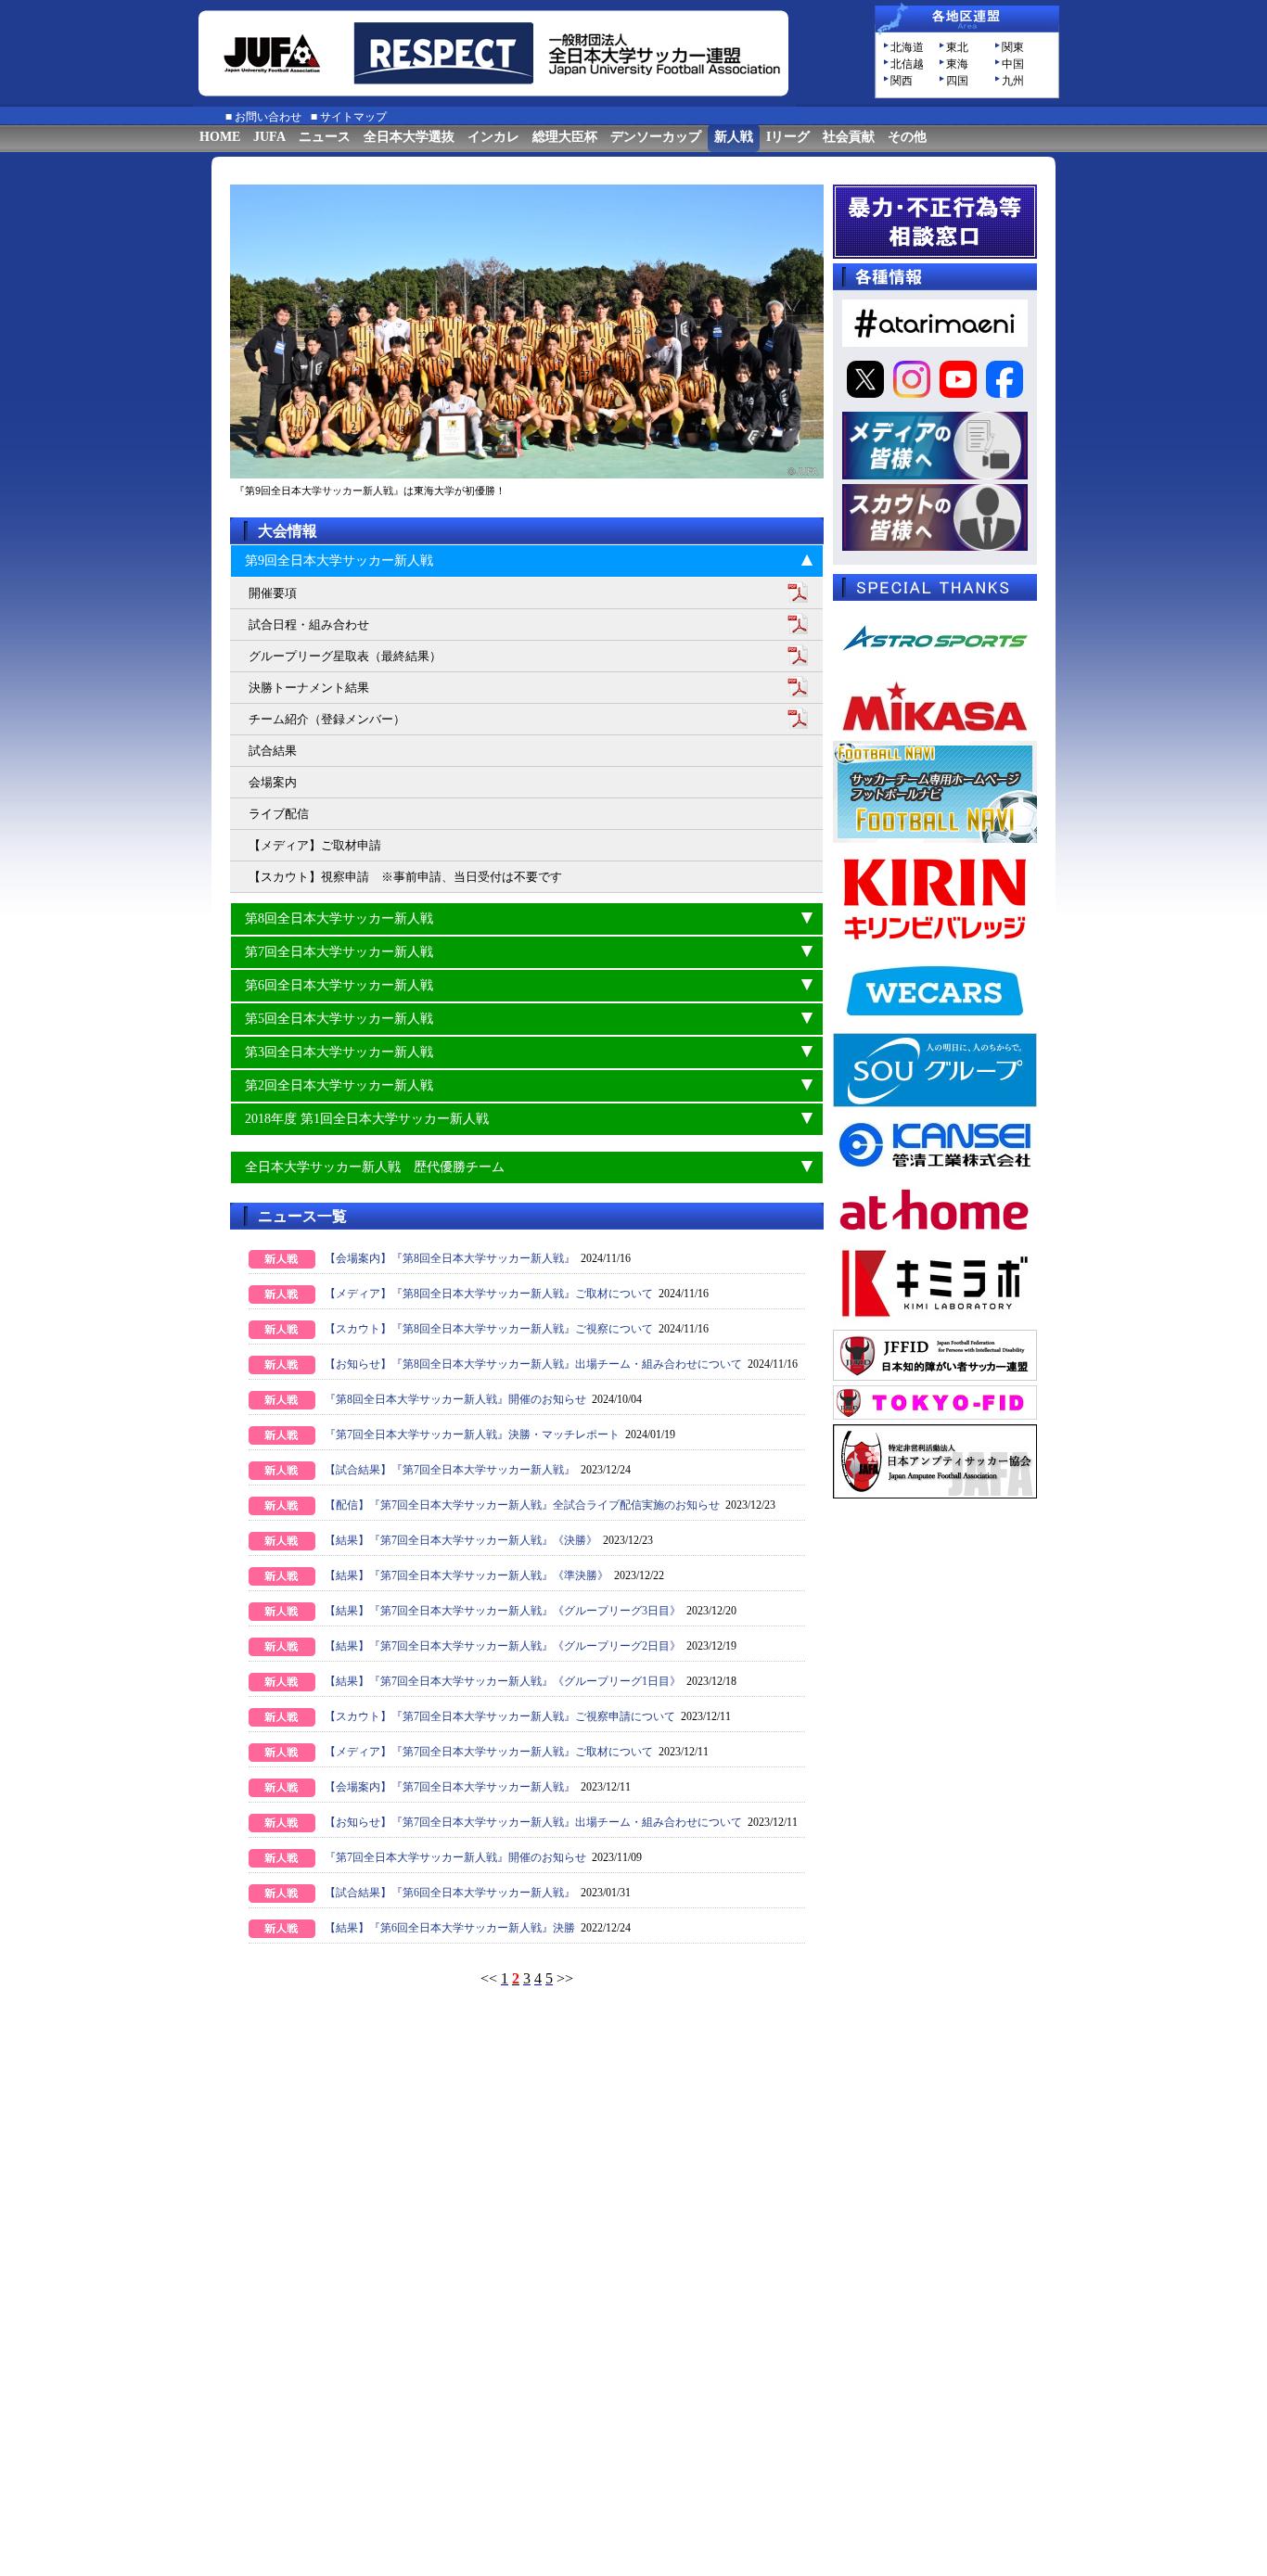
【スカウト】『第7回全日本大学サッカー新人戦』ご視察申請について (500, 1716)
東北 (957, 47)
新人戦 (734, 137)
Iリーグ (788, 137)
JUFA (269, 137)
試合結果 (273, 751)
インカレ (493, 137)
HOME (220, 137)
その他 (907, 137)
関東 (1013, 47)
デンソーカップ (656, 137)
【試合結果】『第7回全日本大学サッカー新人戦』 (450, 1470)
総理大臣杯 (565, 137)
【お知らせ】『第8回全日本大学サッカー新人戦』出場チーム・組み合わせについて (533, 1364)
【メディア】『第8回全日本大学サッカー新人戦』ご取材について (489, 1294)
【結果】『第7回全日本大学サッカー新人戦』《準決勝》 (467, 1575)
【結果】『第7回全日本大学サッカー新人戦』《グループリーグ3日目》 (503, 1611)
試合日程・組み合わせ (309, 625)
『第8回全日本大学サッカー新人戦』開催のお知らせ (455, 1399)
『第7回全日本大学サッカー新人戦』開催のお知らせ (455, 1857)
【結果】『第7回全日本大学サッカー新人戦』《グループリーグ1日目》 (503, 1681)
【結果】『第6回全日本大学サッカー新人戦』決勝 (450, 1928)
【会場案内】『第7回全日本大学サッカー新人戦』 (450, 1787)
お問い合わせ (268, 117)
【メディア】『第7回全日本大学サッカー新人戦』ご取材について (489, 1752)
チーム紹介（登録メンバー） (327, 719)
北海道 (907, 47)
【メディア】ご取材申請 (315, 845)
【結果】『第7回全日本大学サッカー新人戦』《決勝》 (461, 1540)
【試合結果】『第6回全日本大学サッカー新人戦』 (450, 1893)
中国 (1013, 64)
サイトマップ (353, 117)
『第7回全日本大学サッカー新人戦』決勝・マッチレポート (472, 1435)
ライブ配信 (279, 814)
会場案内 (273, 782)
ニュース (325, 137)
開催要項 (273, 593)
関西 (902, 81)
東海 (957, 64)
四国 (957, 81)
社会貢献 (849, 137)
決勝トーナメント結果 (309, 688)
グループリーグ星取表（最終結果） (345, 656)
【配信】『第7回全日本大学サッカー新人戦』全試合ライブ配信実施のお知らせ (522, 1505)
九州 (1013, 81)
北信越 (907, 64)
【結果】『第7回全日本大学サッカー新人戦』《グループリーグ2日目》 (503, 1646)
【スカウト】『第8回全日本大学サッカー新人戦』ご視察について (489, 1329)
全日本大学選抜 (409, 137)
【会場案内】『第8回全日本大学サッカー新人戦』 (450, 1258)
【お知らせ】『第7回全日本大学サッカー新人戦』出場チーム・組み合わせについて (533, 1822)
